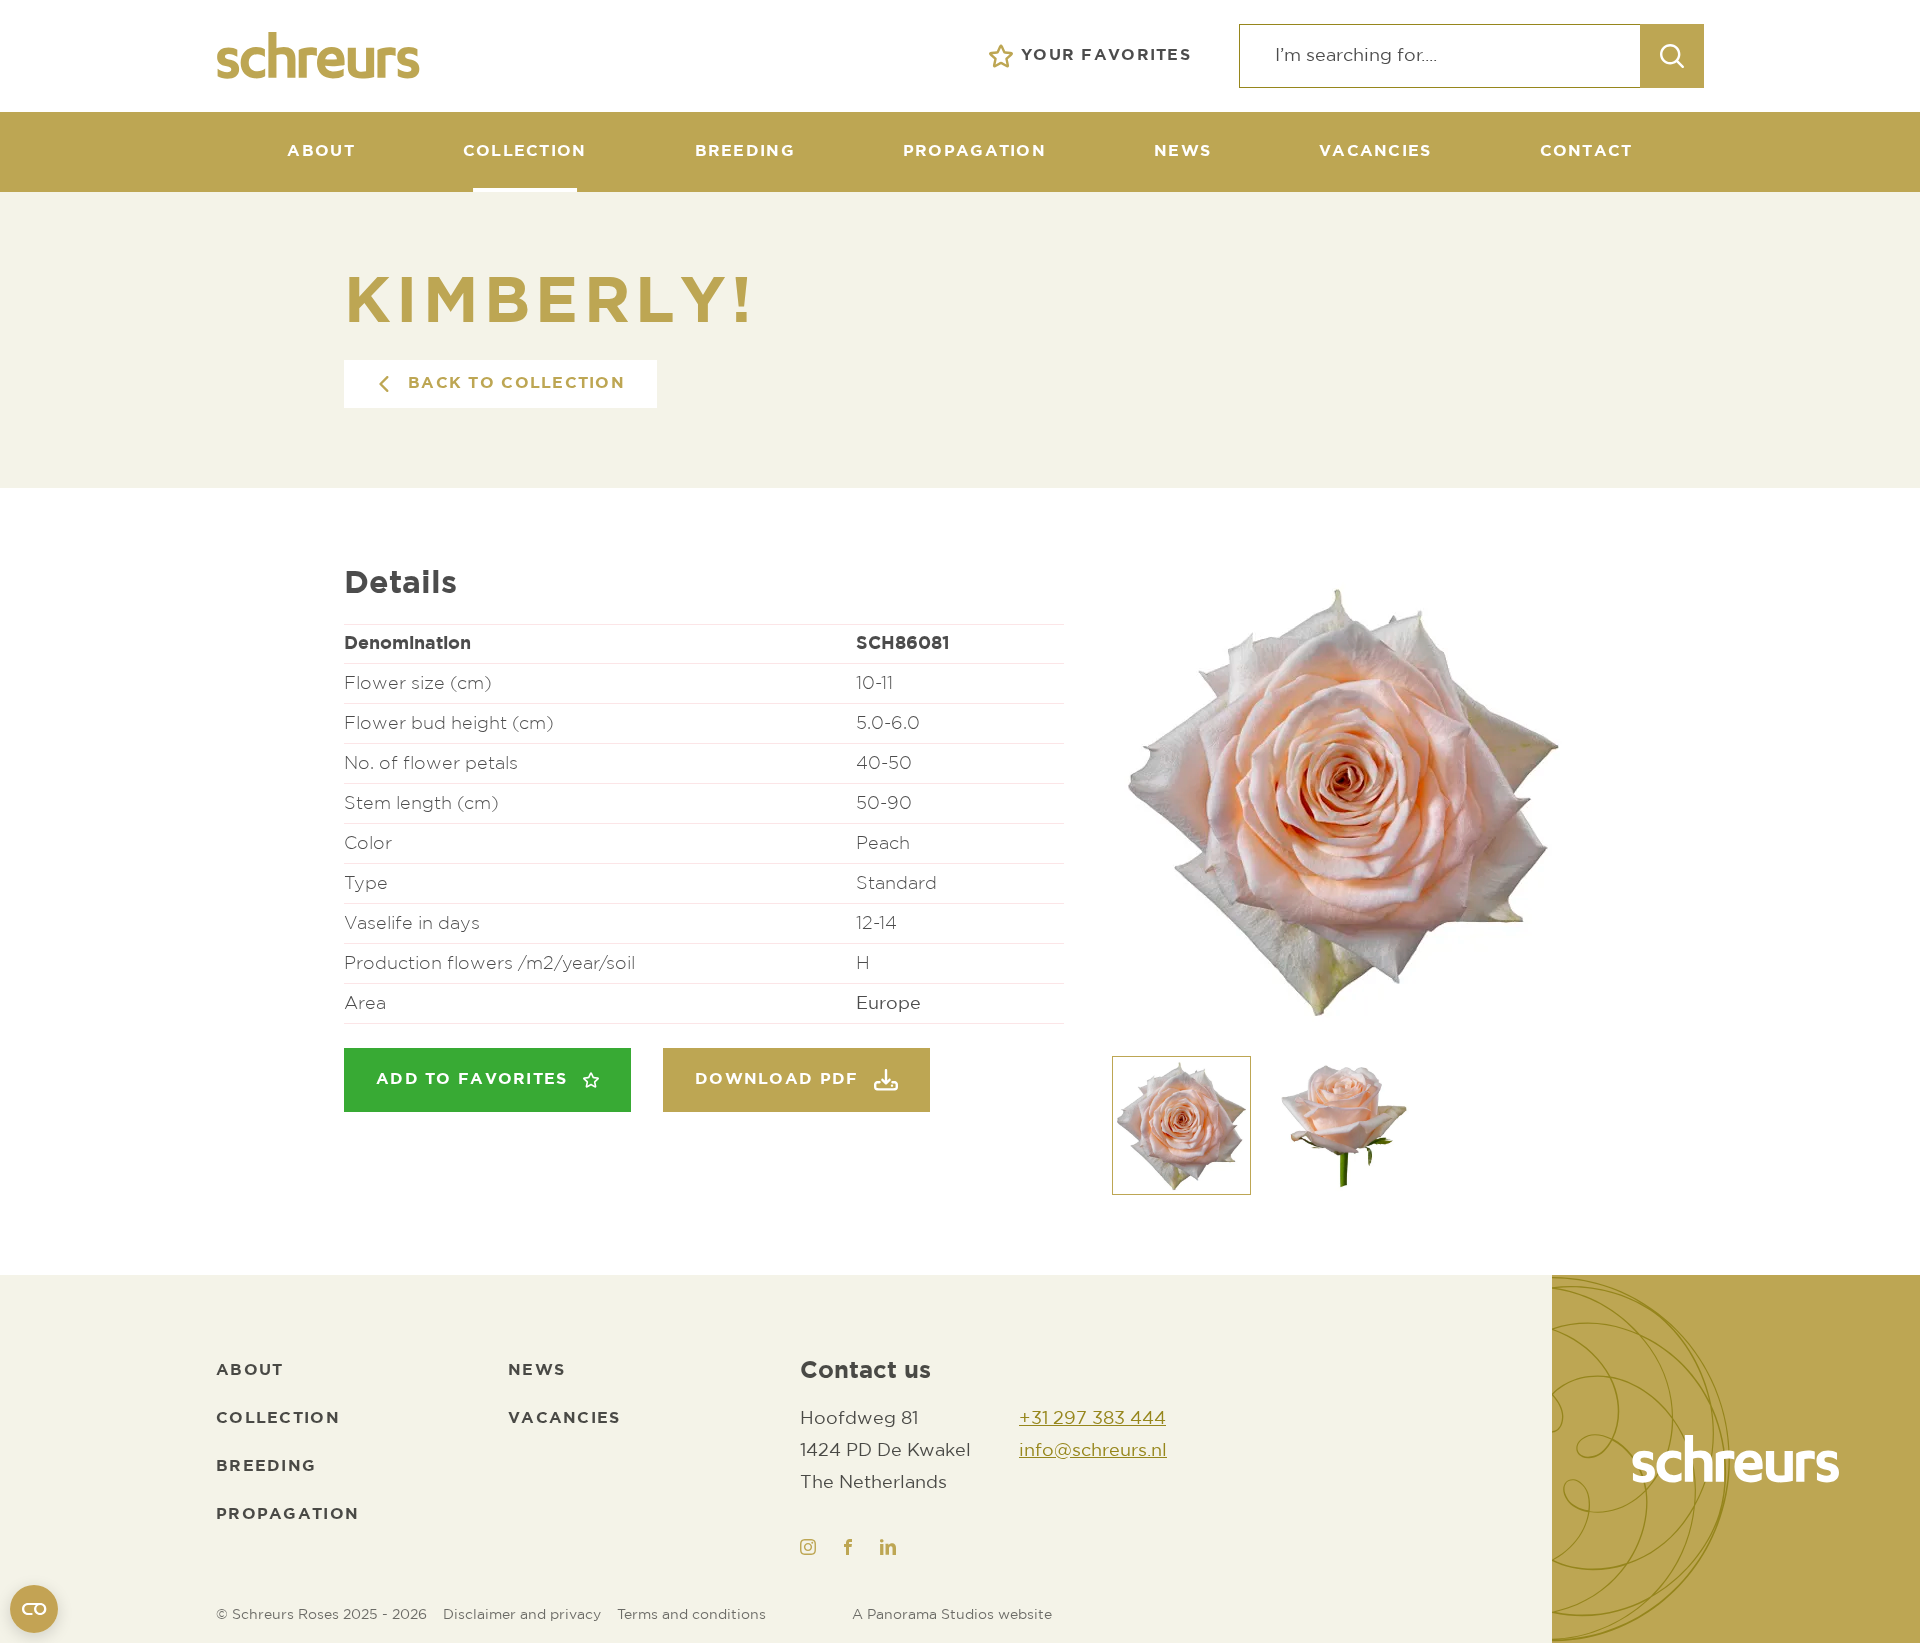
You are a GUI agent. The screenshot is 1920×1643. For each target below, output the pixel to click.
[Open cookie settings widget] (34, 1609)
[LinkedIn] (888, 1547)
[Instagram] (808, 1547)
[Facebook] (848, 1547)
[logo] (1736, 1459)
